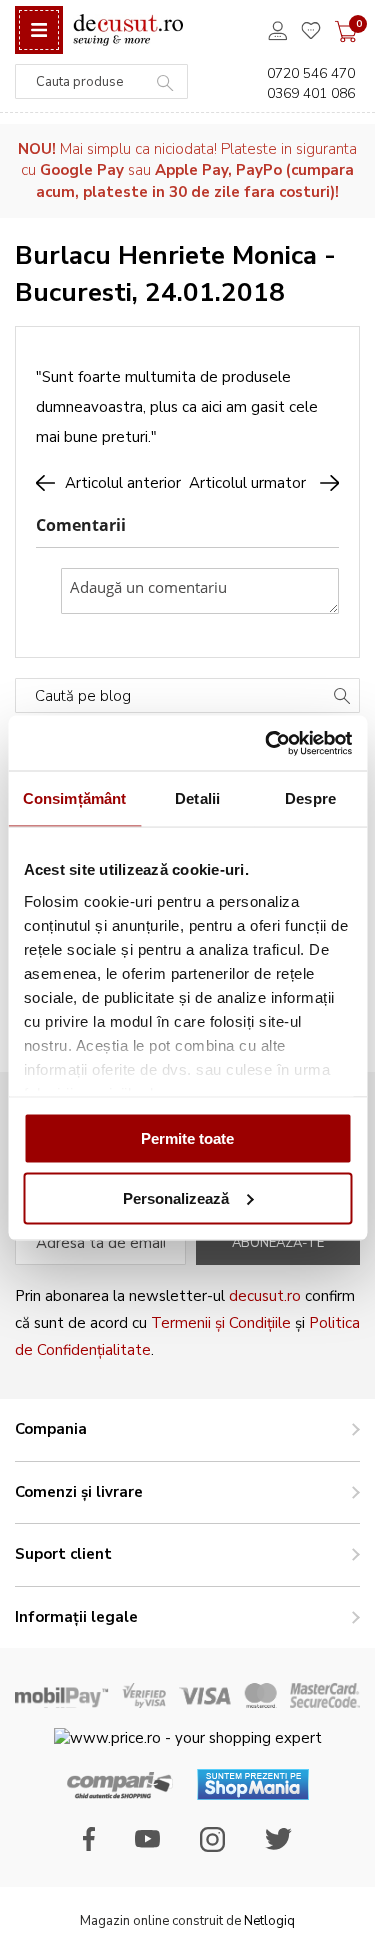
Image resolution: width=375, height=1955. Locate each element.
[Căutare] (342, 698)
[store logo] (128, 30)
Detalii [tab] (197, 798)
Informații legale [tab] (76, 1617)
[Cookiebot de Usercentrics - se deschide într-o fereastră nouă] (267, 743)
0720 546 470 (311, 73)
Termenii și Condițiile (221, 1323)
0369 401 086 (311, 93)
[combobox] (101, 81)
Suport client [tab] (63, 1554)
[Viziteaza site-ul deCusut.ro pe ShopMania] (253, 1795)
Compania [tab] (51, 1429)
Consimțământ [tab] (74, 798)
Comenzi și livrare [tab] (79, 1492)
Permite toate (187, 1138)
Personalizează (176, 1197)
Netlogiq (269, 1921)
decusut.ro (265, 1296)
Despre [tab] (310, 798)
